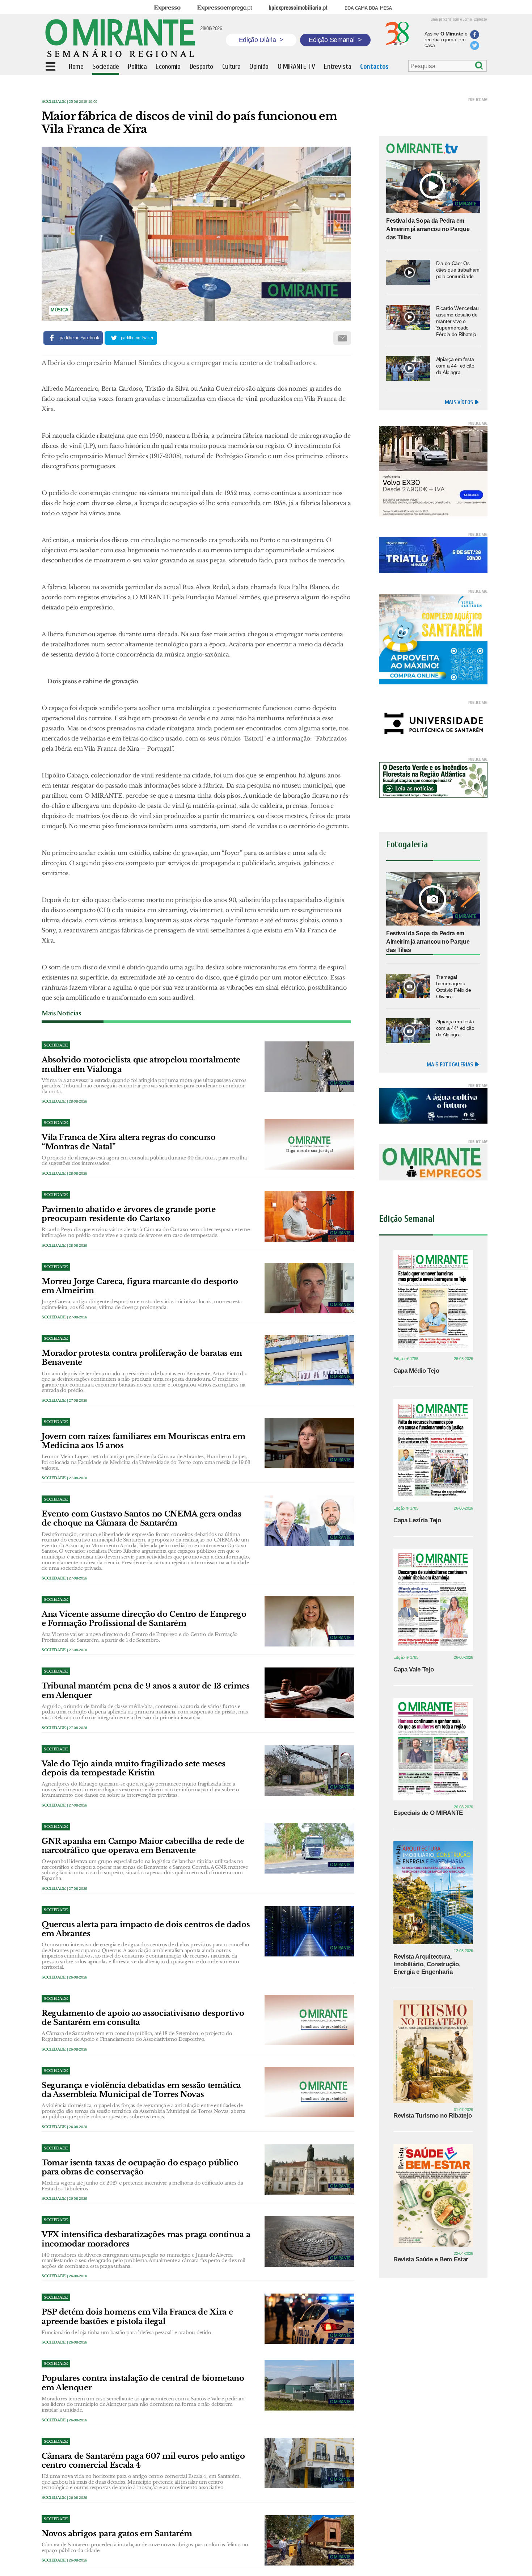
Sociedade (54, 102)
